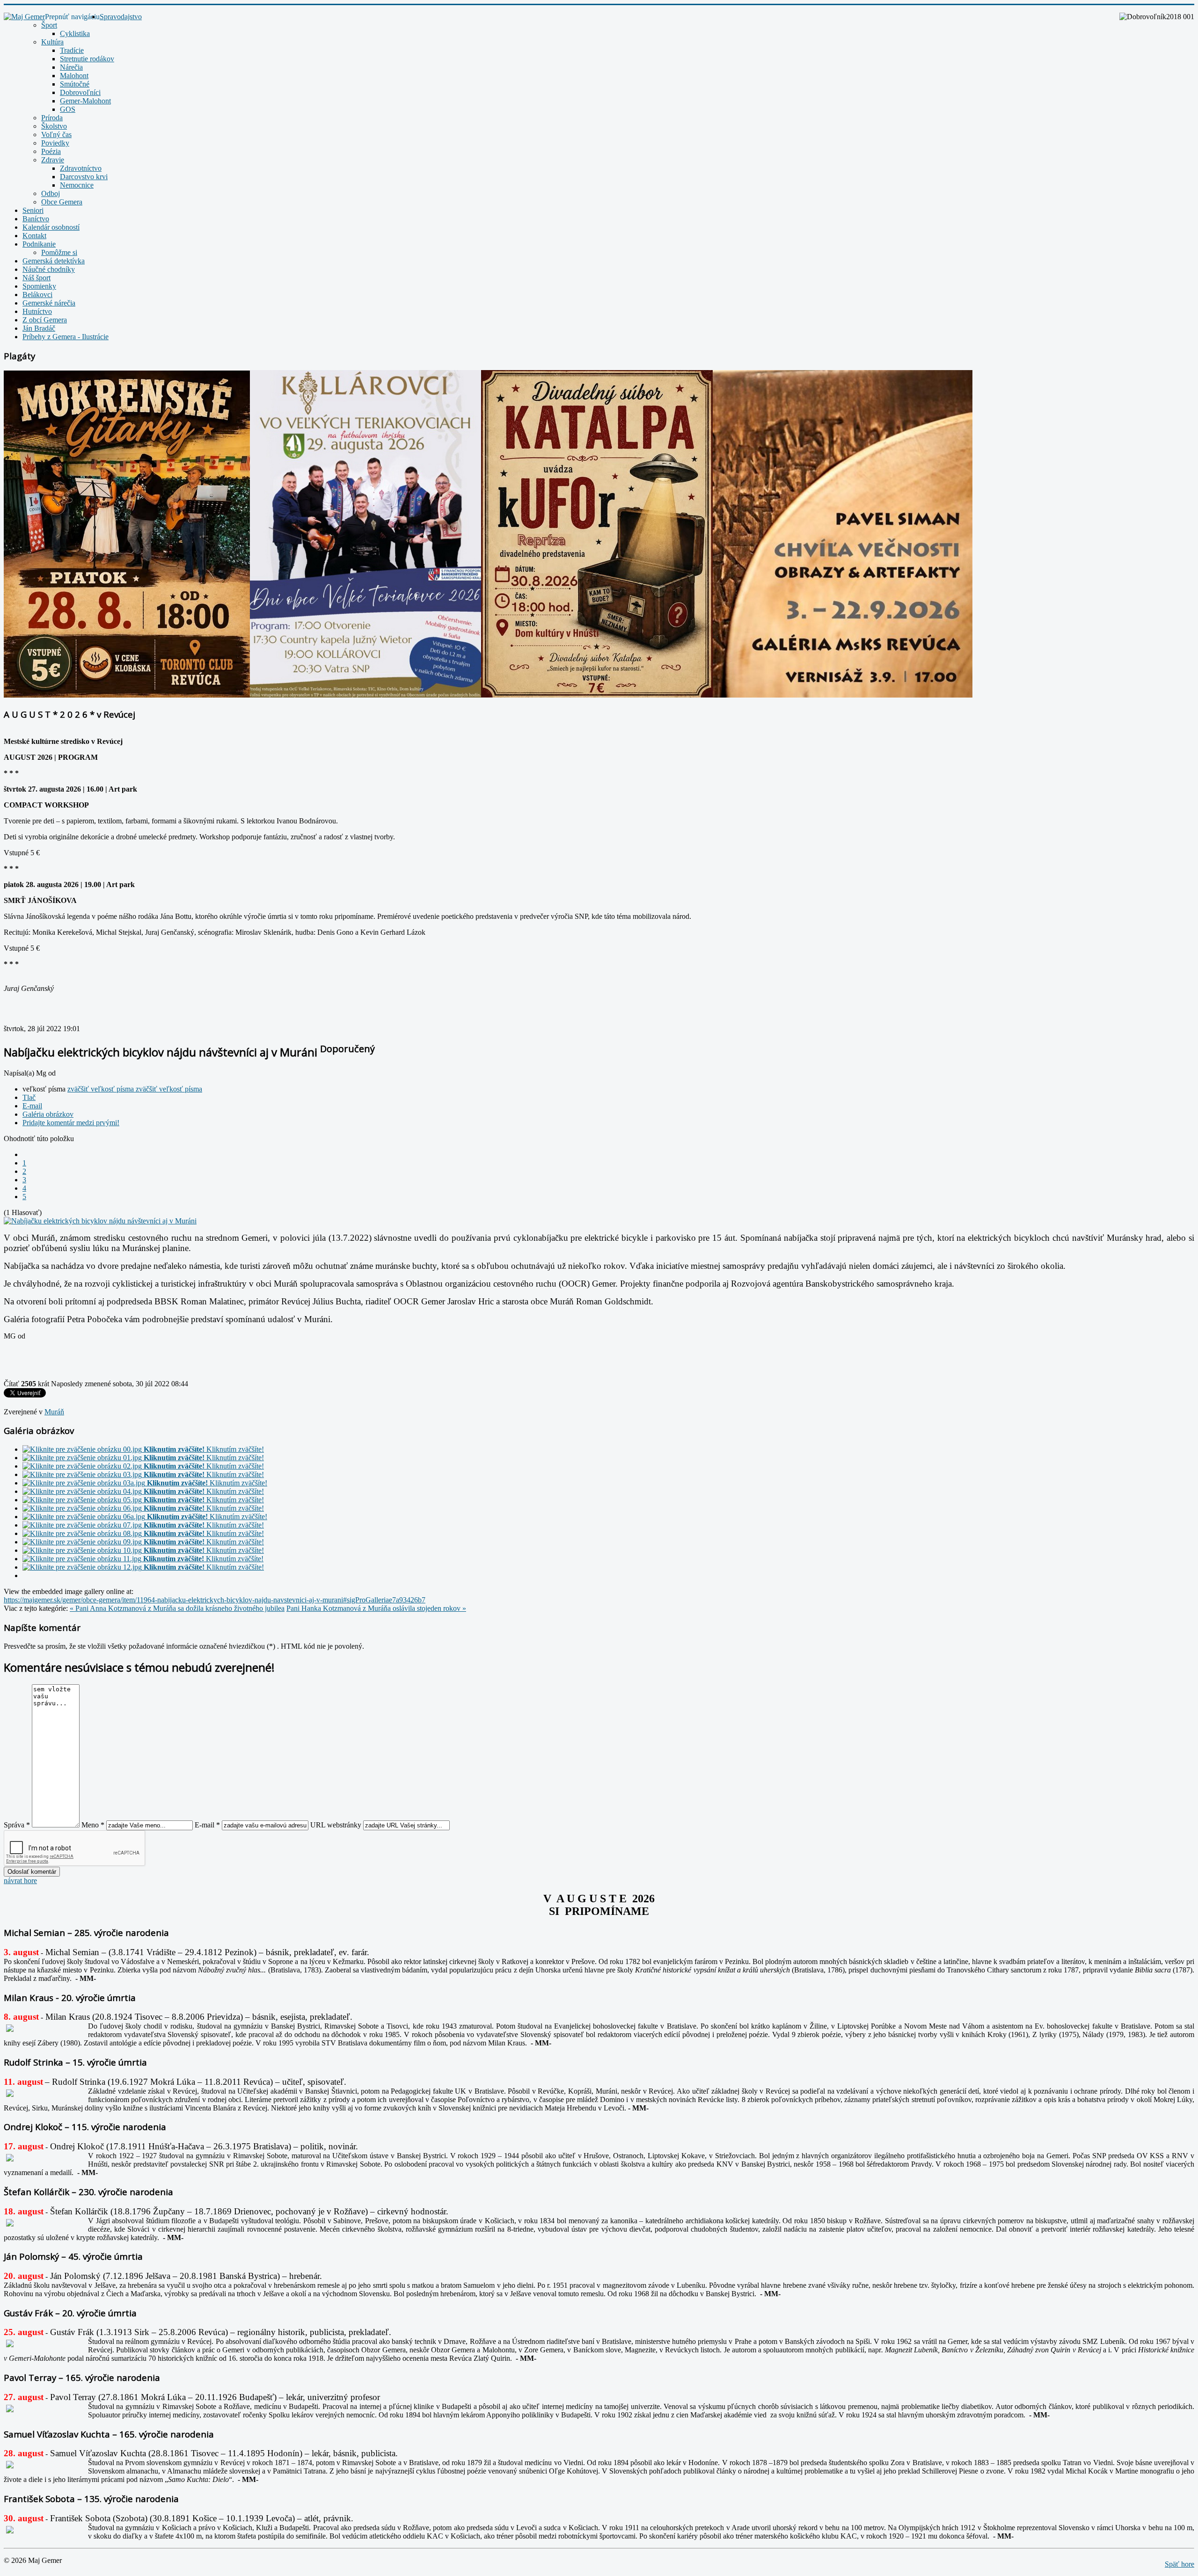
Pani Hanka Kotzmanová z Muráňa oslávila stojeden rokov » (376, 1608)
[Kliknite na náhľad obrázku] (100, 1221)
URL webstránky (336, 1825)
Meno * (93, 1825)
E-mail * (207, 1825)
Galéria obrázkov (48, 1114)
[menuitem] (121, 17)
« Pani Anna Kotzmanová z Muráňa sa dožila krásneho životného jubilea (177, 1608)
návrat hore (20, 1881)
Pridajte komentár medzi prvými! (71, 1123)
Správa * (17, 1825)
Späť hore (1180, 2564)
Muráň (54, 1412)
